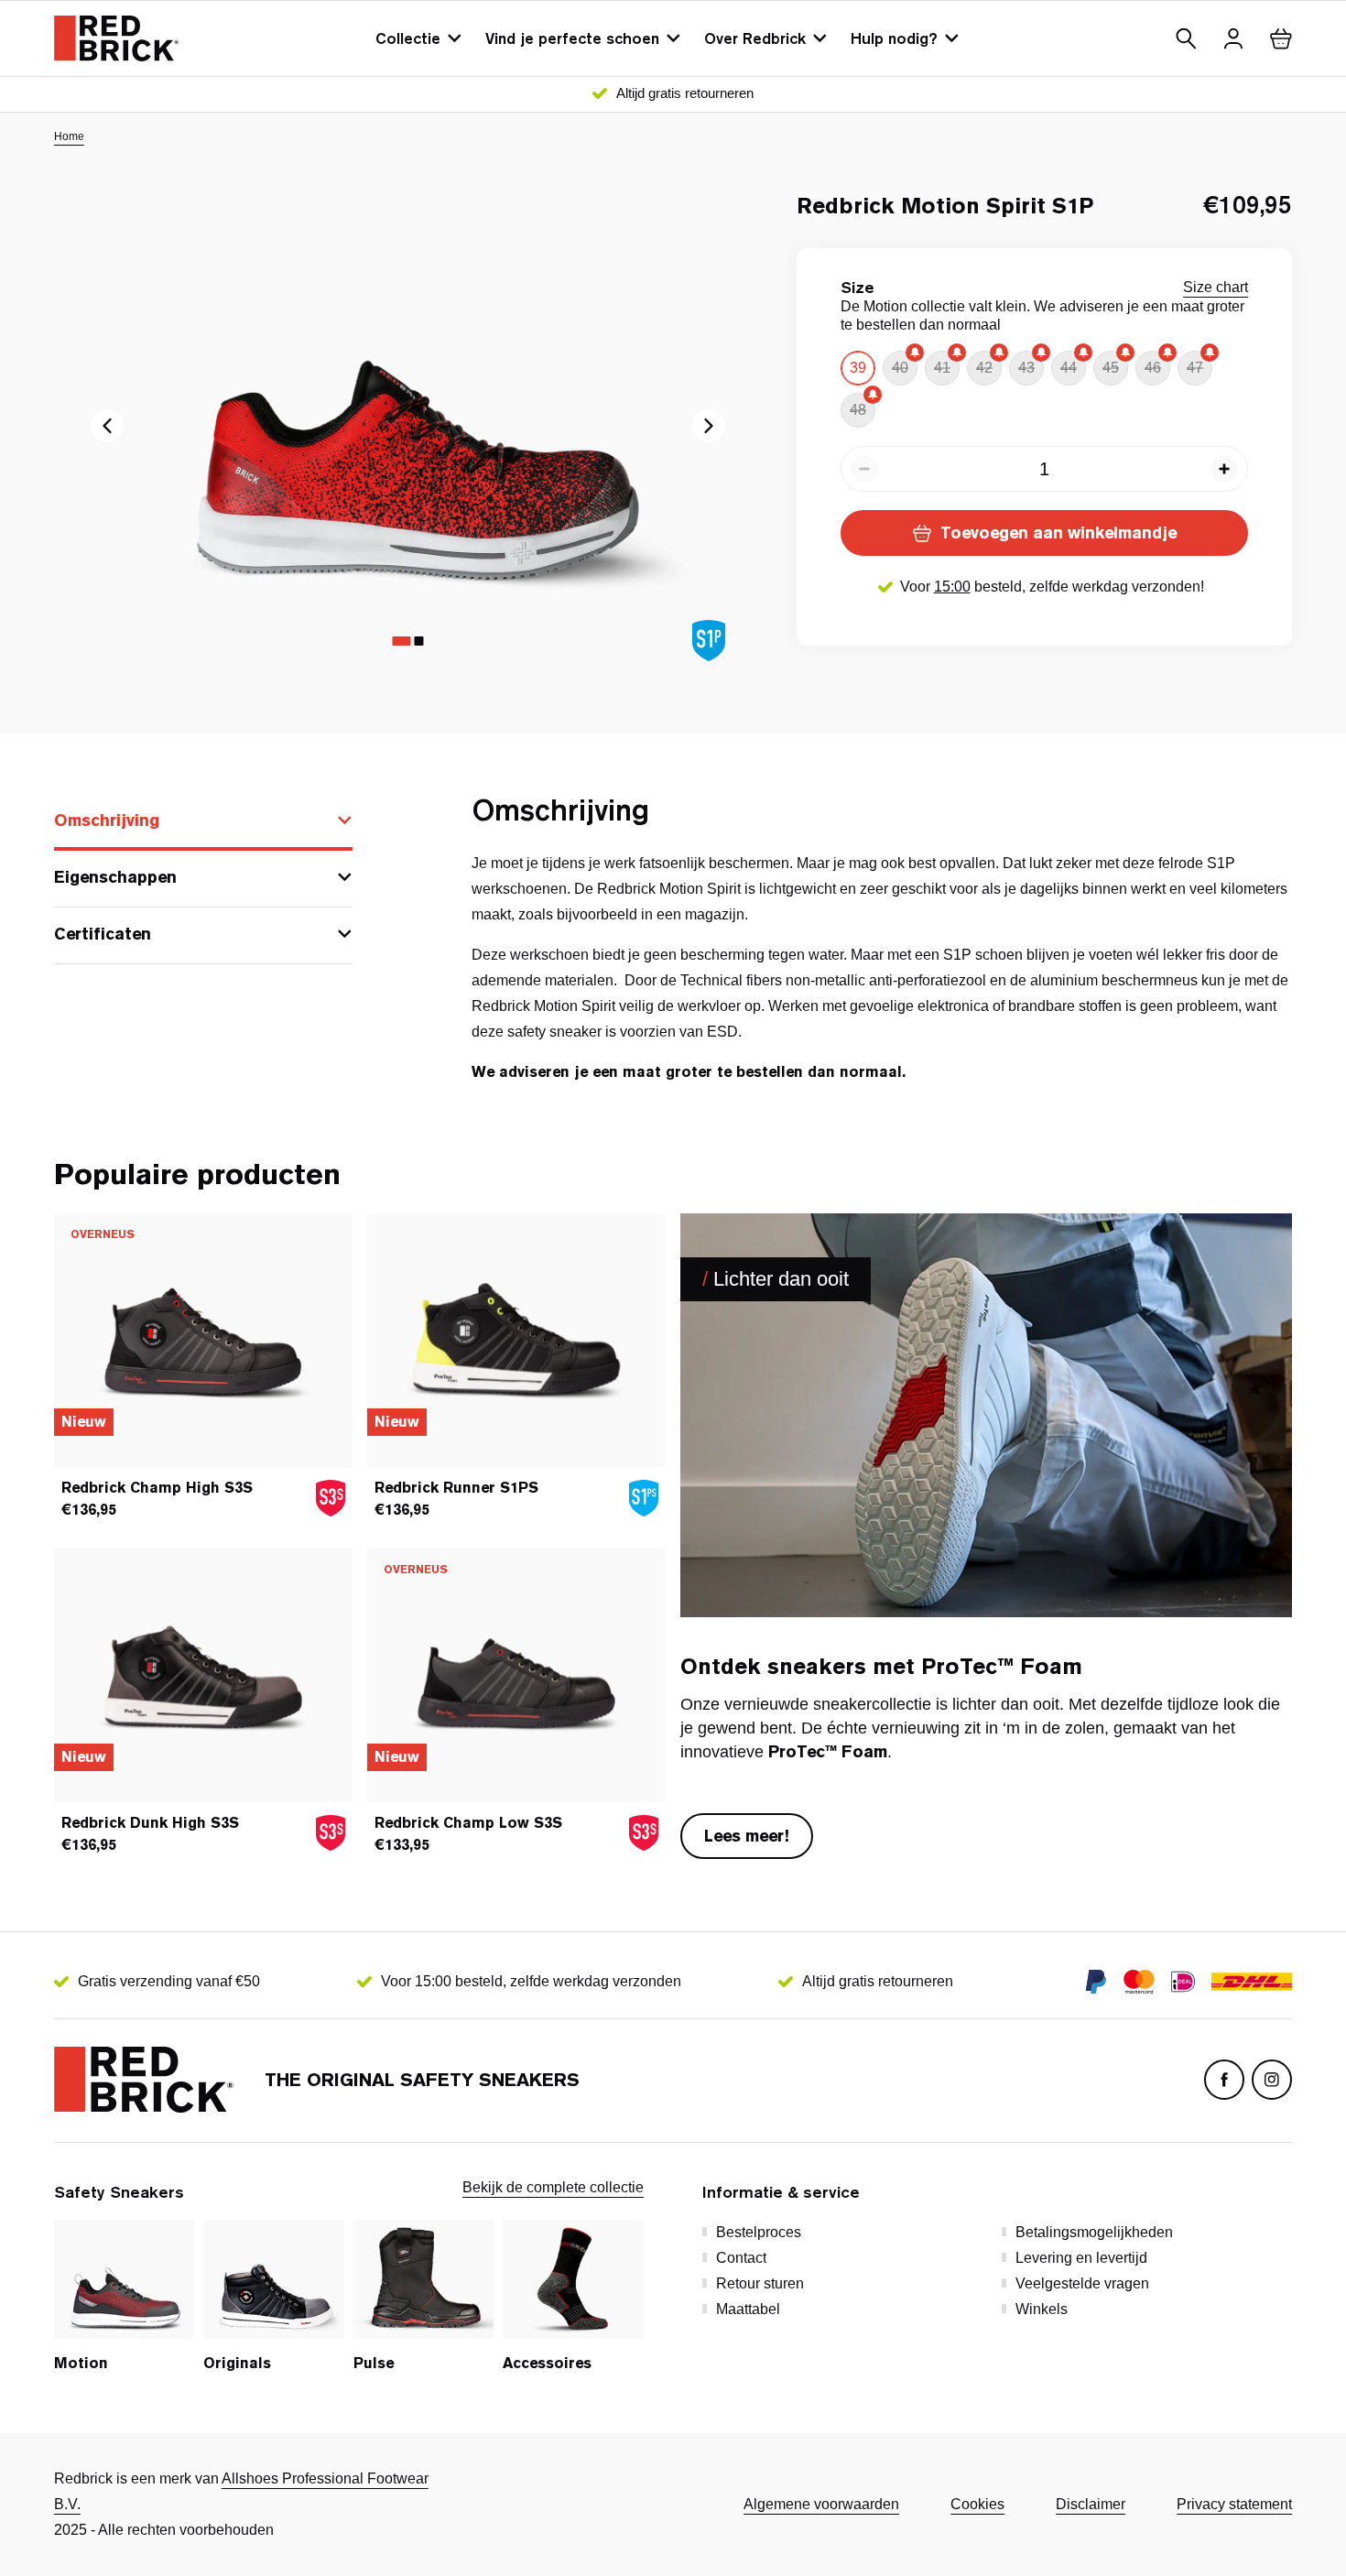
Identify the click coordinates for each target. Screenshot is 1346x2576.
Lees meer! (747, 1836)
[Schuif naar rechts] (107, 426)
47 (1195, 368)
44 (1069, 368)
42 (984, 368)
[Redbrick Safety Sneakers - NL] (116, 38)
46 (1153, 368)
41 (942, 368)
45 (1111, 368)
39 (858, 368)
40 (900, 368)
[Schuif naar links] (709, 426)
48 (858, 410)
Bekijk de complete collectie (553, 2187)
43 (1026, 368)
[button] (1186, 38)
